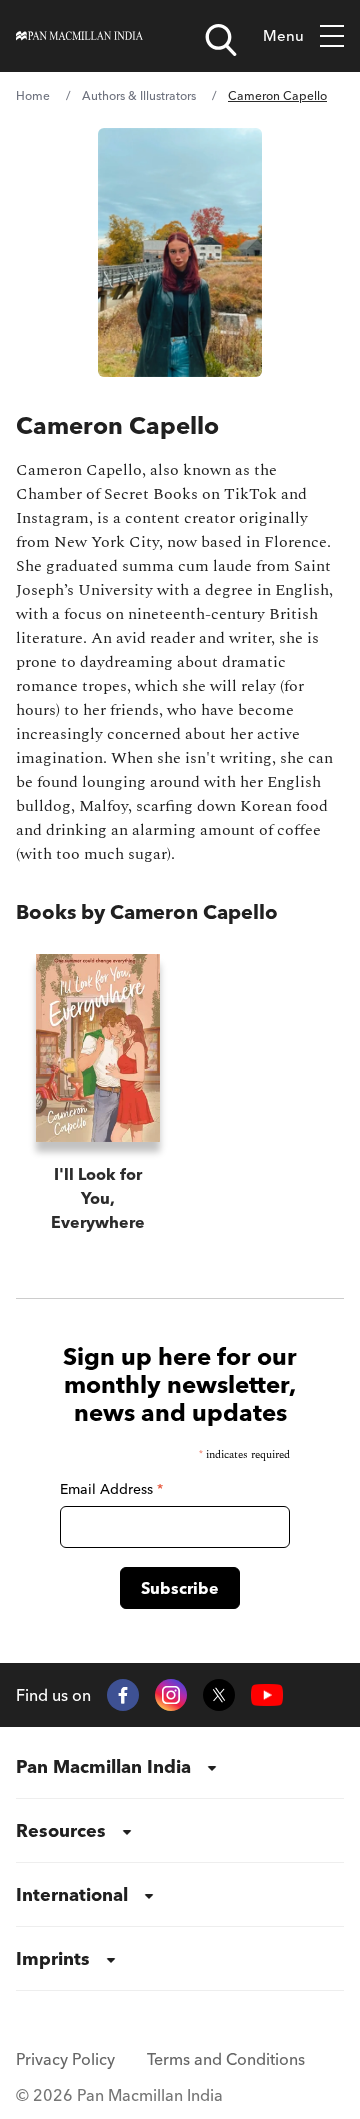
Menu (283, 35)
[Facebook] (123, 1695)
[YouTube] (267, 1695)
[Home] (79, 36)
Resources (61, 1830)
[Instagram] (171, 1695)
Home (33, 95)
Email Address (111, 1489)
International (72, 1894)
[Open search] (221, 40)
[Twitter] (219, 1695)
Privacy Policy (65, 2059)
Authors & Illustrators (139, 95)
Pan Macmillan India (103, 1766)
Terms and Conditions (226, 2059)
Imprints (53, 1958)
